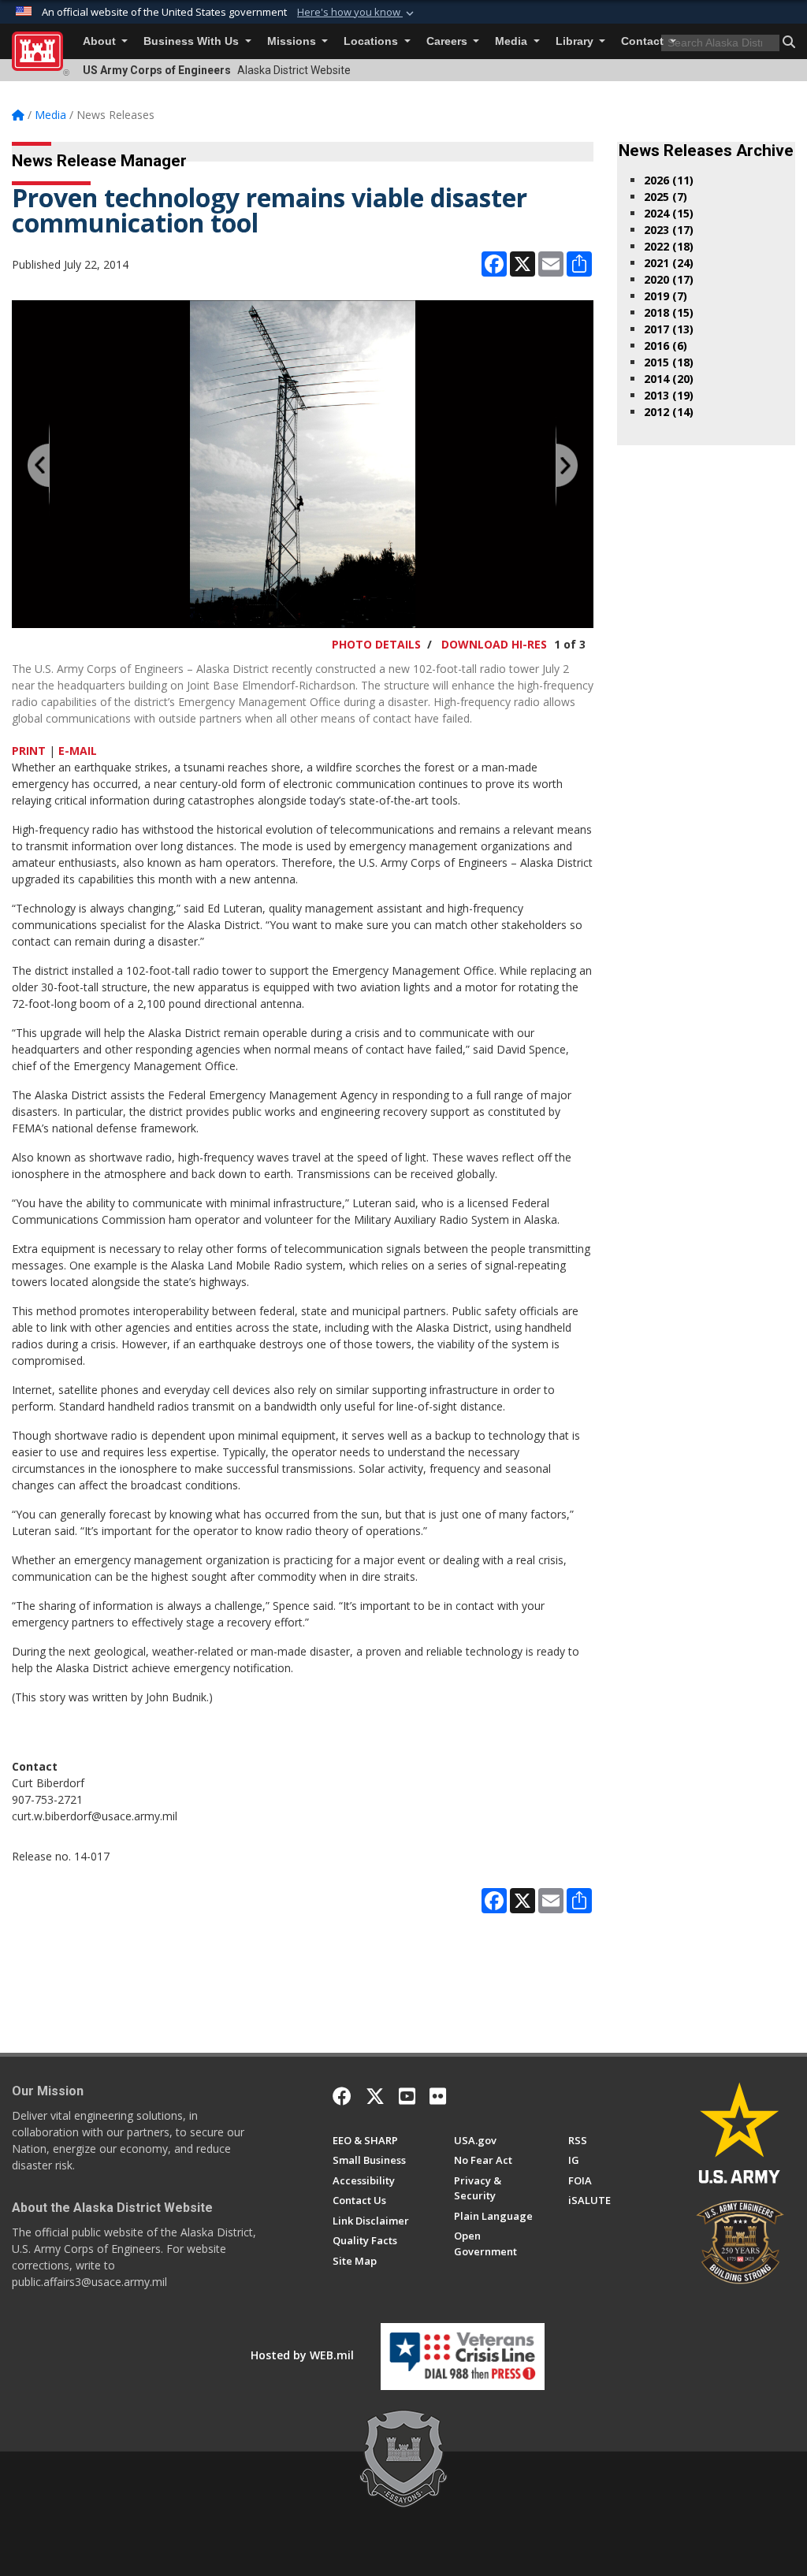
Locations (372, 41)
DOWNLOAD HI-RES (494, 644)
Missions (293, 41)
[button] (357, 13)
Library (576, 41)
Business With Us (193, 41)
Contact (644, 41)
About (101, 41)
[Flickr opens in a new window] (438, 2096)
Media (513, 41)
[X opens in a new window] (375, 2096)
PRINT (29, 751)
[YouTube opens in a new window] (407, 2096)
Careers (448, 41)
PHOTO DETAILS (376, 644)
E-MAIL (78, 751)
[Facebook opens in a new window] (342, 2096)
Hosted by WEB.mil (302, 2355)
